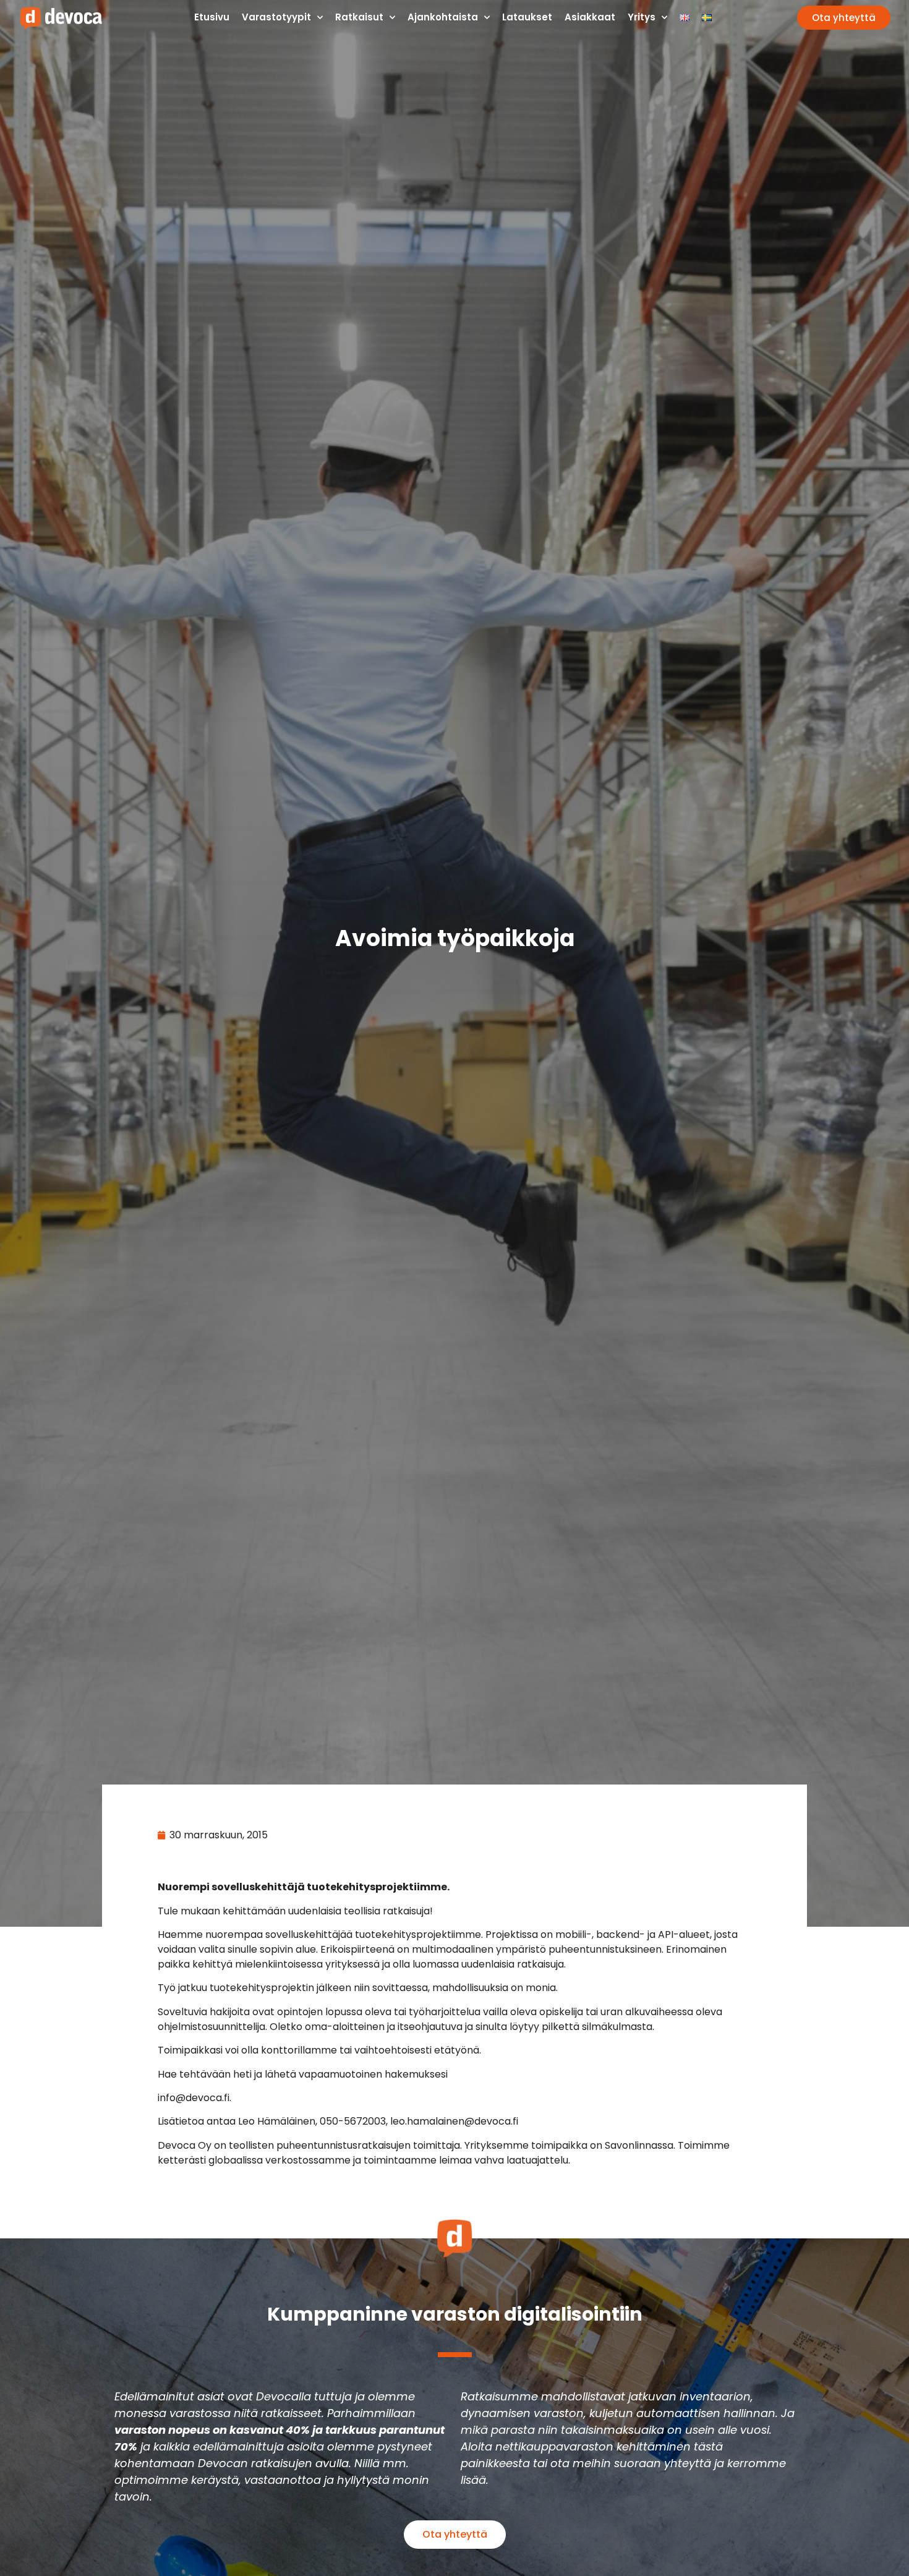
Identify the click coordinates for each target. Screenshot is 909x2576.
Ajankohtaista (443, 17)
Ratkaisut (359, 17)
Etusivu (212, 17)
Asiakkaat (590, 17)
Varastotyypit (276, 17)
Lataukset (527, 17)
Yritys (642, 17)
